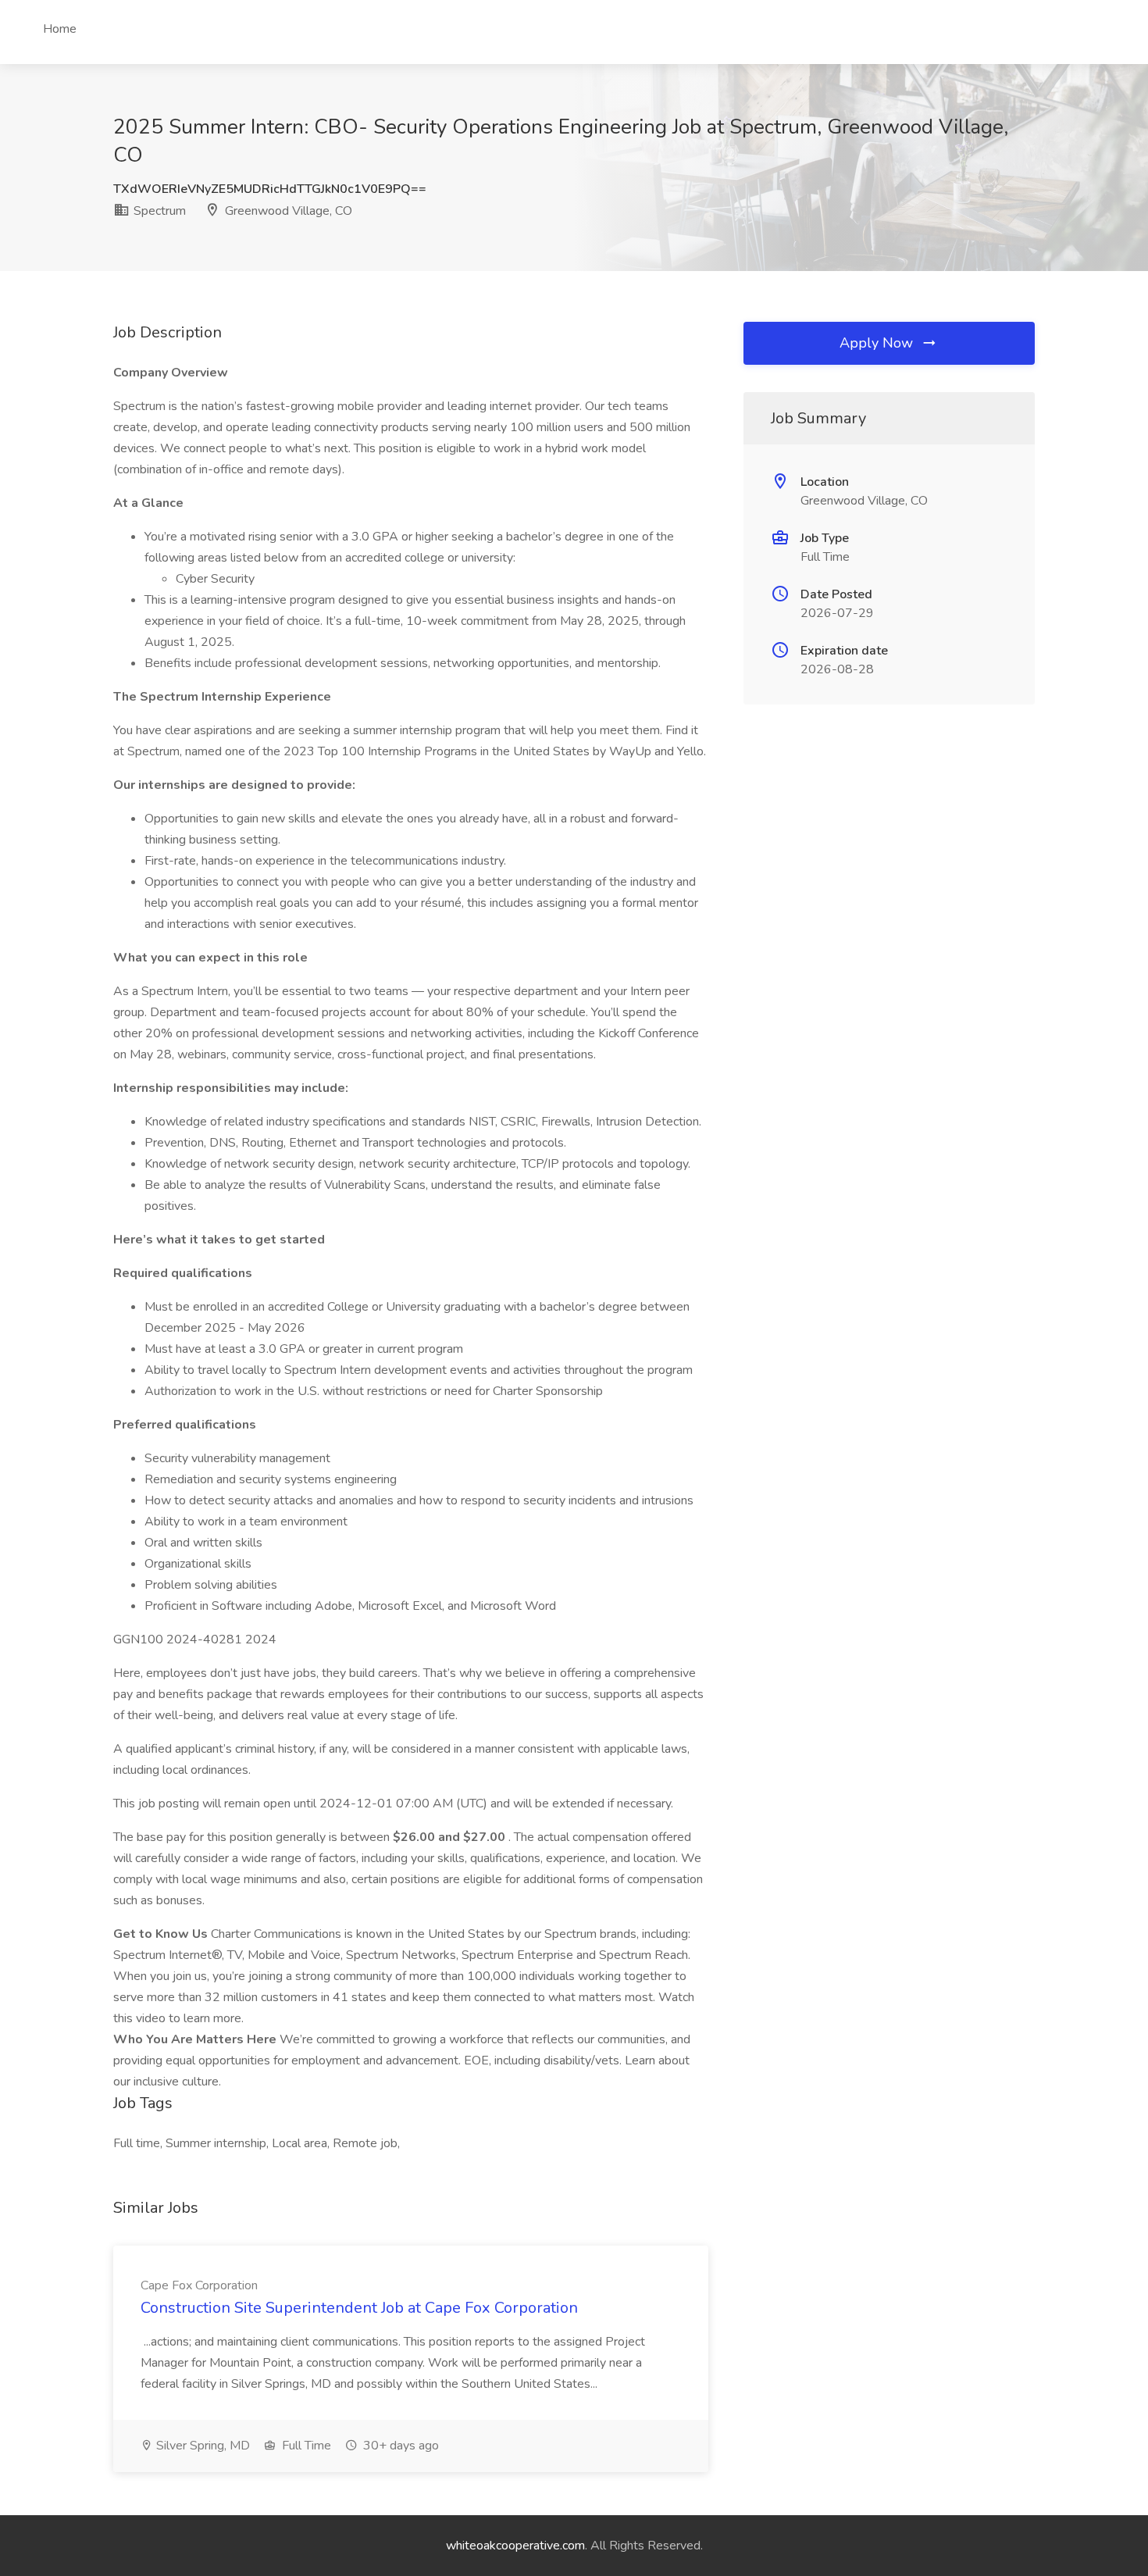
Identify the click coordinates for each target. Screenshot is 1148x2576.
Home (60, 29)
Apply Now (878, 343)
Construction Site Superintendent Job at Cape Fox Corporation (359, 2308)
